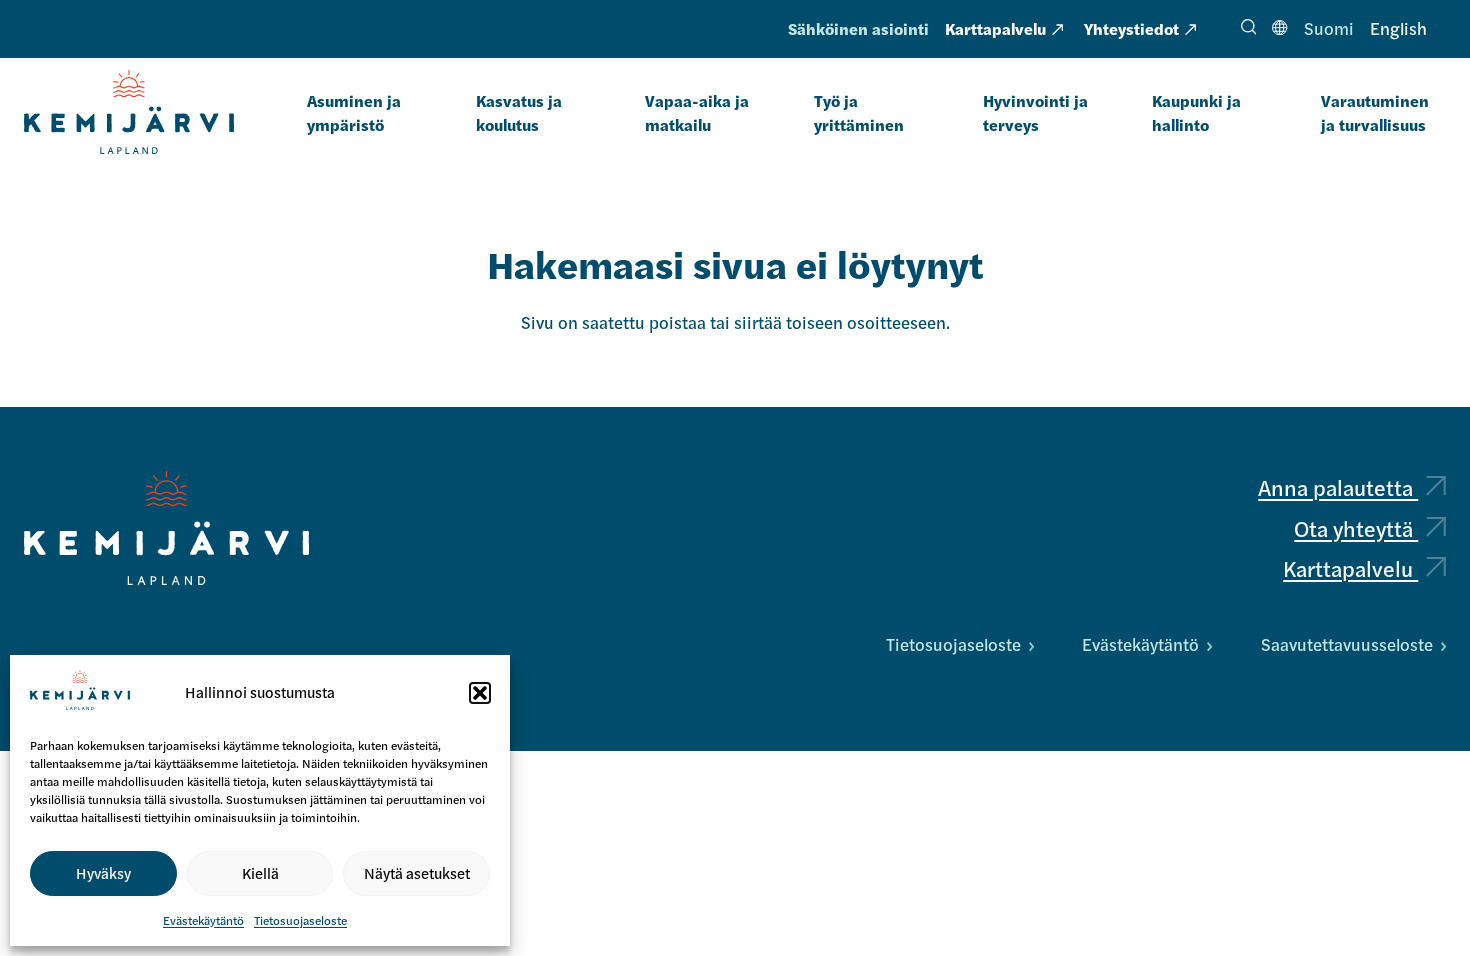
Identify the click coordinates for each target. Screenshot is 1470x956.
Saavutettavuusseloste (1347, 644)
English (1398, 28)
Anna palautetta (1338, 487)
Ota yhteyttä (1356, 528)
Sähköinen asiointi (858, 28)
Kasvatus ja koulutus (519, 112)
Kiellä (260, 872)
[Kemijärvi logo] (166, 528)
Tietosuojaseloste (300, 920)
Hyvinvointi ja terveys (1035, 112)
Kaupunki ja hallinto (1196, 112)
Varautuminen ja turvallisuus (1375, 112)
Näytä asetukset (417, 872)
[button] (480, 693)
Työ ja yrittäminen (859, 112)
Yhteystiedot (1131, 28)
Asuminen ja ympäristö (354, 112)
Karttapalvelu (995, 28)
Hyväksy (103, 872)
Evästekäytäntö (203, 920)
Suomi (1329, 28)
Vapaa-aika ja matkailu (697, 112)
